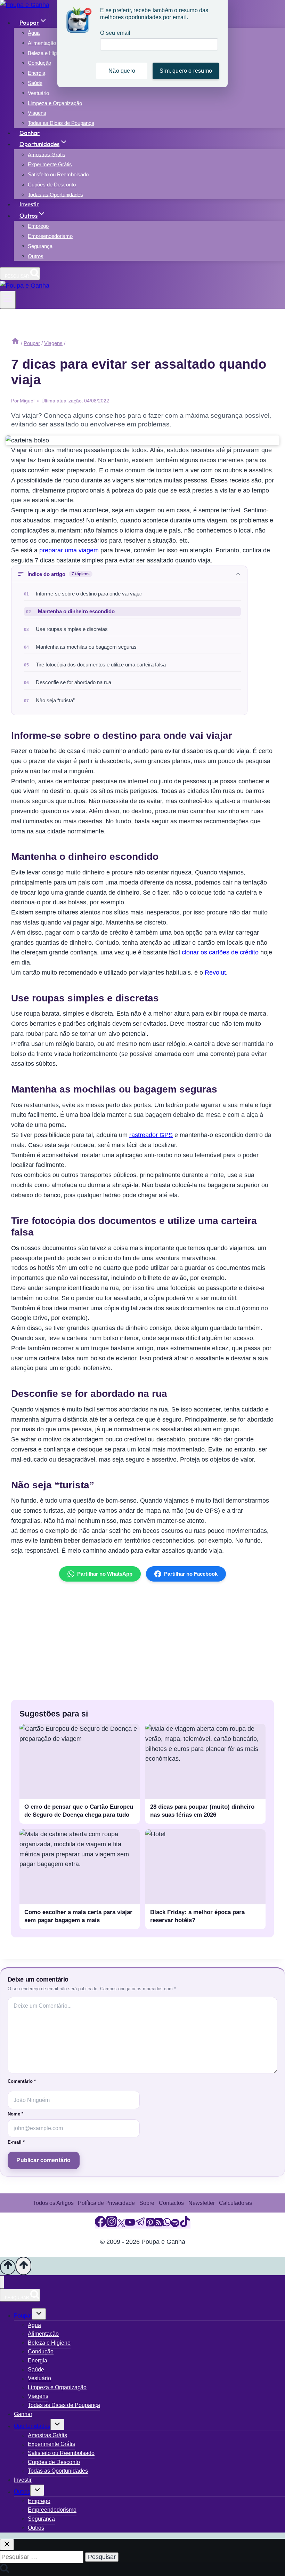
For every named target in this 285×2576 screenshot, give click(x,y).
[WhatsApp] (167, 2225)
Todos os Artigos (53, 2203)
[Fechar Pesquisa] (7, 2545)
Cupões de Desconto (52, 185)
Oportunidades (32, 2426)
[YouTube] (130, 2225)
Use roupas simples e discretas (72, 629)
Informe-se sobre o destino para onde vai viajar (89, 594)
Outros (36, 256)
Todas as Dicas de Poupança (61, 123)
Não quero (122, 71)
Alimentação (42, 43)
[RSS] (158, 2225)
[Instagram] (112, 2225)
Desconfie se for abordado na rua (74, 682)
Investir (29, 204)
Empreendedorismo (50, 236)
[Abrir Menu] (8, 300)
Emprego (38, 226)
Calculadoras (235, 2203)
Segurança (40, 246)
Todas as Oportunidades (55, 194)
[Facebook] (100, 2225)
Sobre (147, 2203)
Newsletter (202, 2203)
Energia (36, 73)
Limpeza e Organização (55, 103)
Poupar (23, 2316)
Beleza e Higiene (47, 53)
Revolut (215, 973)
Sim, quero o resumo (186, 71)
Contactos (171, 2203)
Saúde (35, 83)
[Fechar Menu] (2, 2282)
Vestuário (38, 93)
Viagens (37, 113)
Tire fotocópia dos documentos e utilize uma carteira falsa (101, 665)
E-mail (16, 2142)
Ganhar (30, 133)
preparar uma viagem (69, 550)
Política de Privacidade (106, 2203)
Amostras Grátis (47, 154)
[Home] (15, 343)
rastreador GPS (151, 1135)
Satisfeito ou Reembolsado (58, 174)
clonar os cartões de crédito (220, 952)
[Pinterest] (150, 2225)
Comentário (22, 2081)
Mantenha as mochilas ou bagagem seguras (86, 647)
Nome (15, 2114)
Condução (39, 63)
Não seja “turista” (55, 701)
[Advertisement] (142, 1641)
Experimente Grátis (50, 164)
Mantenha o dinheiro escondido (76, 611)
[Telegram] (140, 2225)
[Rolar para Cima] (8, 2267)
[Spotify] (175, 2225)
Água (34, 33)
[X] (121, 2225)
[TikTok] (185, 2225)
